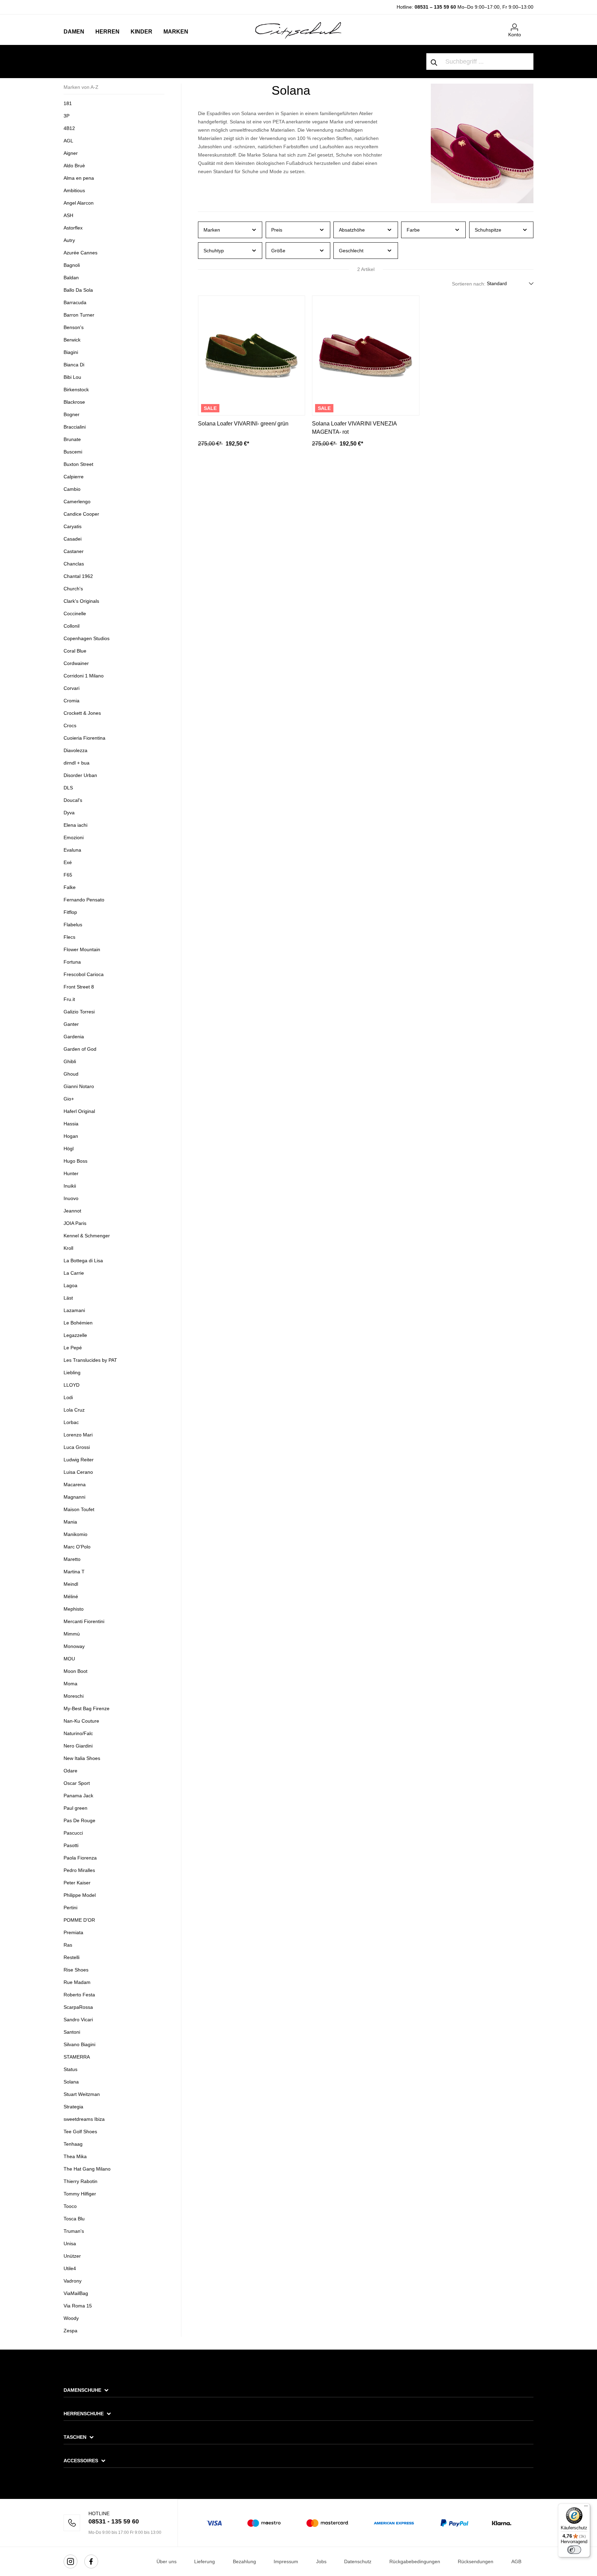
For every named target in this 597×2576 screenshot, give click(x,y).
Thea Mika (75, 2156)
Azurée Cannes (80, 253)
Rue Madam (77, 1982)
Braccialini (75, 427)
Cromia (72, 701)
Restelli (72, 1957)
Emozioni (74, 837)
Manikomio (75, 1534)
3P (67, 116)
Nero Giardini (78, 1746)
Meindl (71, 1584)
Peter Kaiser (77, 1883)
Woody (71, 2318)
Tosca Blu (74, 2219)
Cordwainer (76, 663)
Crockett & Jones (82, 713)
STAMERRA (77, 2057)
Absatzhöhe (352, 230)
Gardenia (74, 1037)
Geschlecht (351, 251)
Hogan (71, 1136)
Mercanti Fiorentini (84, 1621)
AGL (68, 141)
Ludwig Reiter (79, 1460)
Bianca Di (74, 365)
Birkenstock (76, 390)
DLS (68, 788)
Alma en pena (79, 178)
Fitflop (70, 912)
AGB (516, 2561)
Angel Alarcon (79, 203)
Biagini (71, 352)
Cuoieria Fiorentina (84, 738)
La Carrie (74, 1273)
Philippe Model (80, 1895)
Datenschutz (358, 2561)
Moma (70, 1684)
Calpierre (74, 477)
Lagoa (70, 1285)
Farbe (413, 230)
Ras (68, 1945)
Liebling (72, 1373)
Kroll (68, 1248)
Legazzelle (75, 1335)
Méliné (71, 1596)
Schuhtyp (214, 251)
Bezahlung (244, 2561)
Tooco (70, 2206)
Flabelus (73, 925)
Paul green (75, 1808)
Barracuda (75, 302)
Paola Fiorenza (80, 1858)
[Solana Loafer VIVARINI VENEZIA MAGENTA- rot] (366, 355)
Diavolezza (75, 750)
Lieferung (205, 2561)
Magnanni (74, 1497)
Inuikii (70, 1186)
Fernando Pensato (84, 900)
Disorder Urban (80, 775)
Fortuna (72, 962)
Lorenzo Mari (78, 1435)
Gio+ (69, 1099)
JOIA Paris (75, 1223)
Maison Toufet (80, 1509)
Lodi (68, 1397)
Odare (70, 1771)
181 (68, 103)
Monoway (74, 1646)
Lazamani (74, 1310)
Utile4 (70, 2268)
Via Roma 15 (78, 2306)
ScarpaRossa (78, 2007)
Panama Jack (78, 1796)
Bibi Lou (72, 377)
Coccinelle (75, 613)
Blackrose (74, 402)
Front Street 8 (79, 987)
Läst (68, 1298)
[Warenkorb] (529, 25)
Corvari (72, 688)
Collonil (72, 626)
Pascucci (73, 1833)
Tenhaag (73, 2144)
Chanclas (74, 564)
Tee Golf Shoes (80, 2132)
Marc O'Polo (77, 1547)
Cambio (72, 489)
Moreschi (74, 1696)
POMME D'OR (79, 1920)
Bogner (72, 414)
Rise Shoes (76, 1970)
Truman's (74, 2231)
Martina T (74, 1572)
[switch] (574, 2550)
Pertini (70, 1908)
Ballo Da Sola (78, 290)
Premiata (73, 1932)
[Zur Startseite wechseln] (298, 30)
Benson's (74, 327)
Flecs (69, 937)
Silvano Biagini (79, 2044)
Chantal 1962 (78, 576)
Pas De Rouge (79, 1820)
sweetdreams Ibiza (84, 2119)
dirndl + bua (77, 763)
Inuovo (71, 1198)
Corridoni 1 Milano (84, 676)
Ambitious (74, 190)
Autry (69, 240)
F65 (68, 875)
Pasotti (71, 1845)
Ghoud (71, 1074)
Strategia (73, 2107)
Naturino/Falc (78, 1733)
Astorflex (73, 228)
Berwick (72, 340)
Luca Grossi (77, 1447)
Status (70, 2069)
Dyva (69, 813)
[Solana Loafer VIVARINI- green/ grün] (252, 355)
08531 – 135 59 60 (435, 7)
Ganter (71, 1024)
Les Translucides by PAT (90, 1360)
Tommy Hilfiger (80, 2194)
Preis (277, 230)
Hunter (71, 1173)
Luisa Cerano (78, 1472)
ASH (68, 215)
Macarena (75, 1484)
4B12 (69, 128)
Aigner (71, 153)
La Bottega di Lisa (83, 1261)
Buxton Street (78, 464)
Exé (68, 862)
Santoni (72, 2032)
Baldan (71, 278)
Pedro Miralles (79, 1870)
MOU (69, 1659)
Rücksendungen (476, 2561)
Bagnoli (72, 265)
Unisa (70, 2244)
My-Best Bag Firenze (87, 1708)
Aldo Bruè (74, 166)
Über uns (167, 2561)
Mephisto (74, 1609)
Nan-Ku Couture (81, 1721)
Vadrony (73, 2281)
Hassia (71, 1124)
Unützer (72, 2256)
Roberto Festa (79, 1995)
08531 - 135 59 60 (114, 2521)
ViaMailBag (76, 2293)
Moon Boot (75, 1671)
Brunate (72, 439)
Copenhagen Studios (87, 638)
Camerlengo (77, 502)
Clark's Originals (81, 601)
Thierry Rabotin (80, 2181)
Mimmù (72, 1634)
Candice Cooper (81, 514)
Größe (278, 251)
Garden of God (80, 1049)
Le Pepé (73, 1348)
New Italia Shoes (82, 1758)
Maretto (72, 1559)
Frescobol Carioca (84, 974)
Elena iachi (75, 825)
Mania (70, 1522)
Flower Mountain (82, 949)
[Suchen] (434, 62)
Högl (69, 1149)
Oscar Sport (77, 1783)
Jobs (321, 2561)
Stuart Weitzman (82, 2094)
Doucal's (73, 800)
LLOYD (72, 1385)
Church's (73, 589)
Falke (70, 887)
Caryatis (73, 526)
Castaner (74, 551)
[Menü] (586, 2508)
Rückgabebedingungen (415, 2561)
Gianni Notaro (79, 1086)
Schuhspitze (488, 230)
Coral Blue (75, 651)
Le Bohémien (78, 1323)
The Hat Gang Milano (87, 2169)
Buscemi (73, 452)
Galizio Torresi (79, 1012)
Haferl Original (79, 1111)
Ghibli (70, 1061)
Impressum (286, 2561)
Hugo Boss (75, 1161)
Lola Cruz (74, 1410)
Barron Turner (79, 315)
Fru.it (69, 999)
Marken (212, 230)
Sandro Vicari (78, 2020)
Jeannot (72, 1211)
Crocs (70, 725)
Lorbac (71, 1422)
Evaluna (72, 850)
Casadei (73, 539)
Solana (71, 2082)
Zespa (70, 2331)
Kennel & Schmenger (87, 1236)
